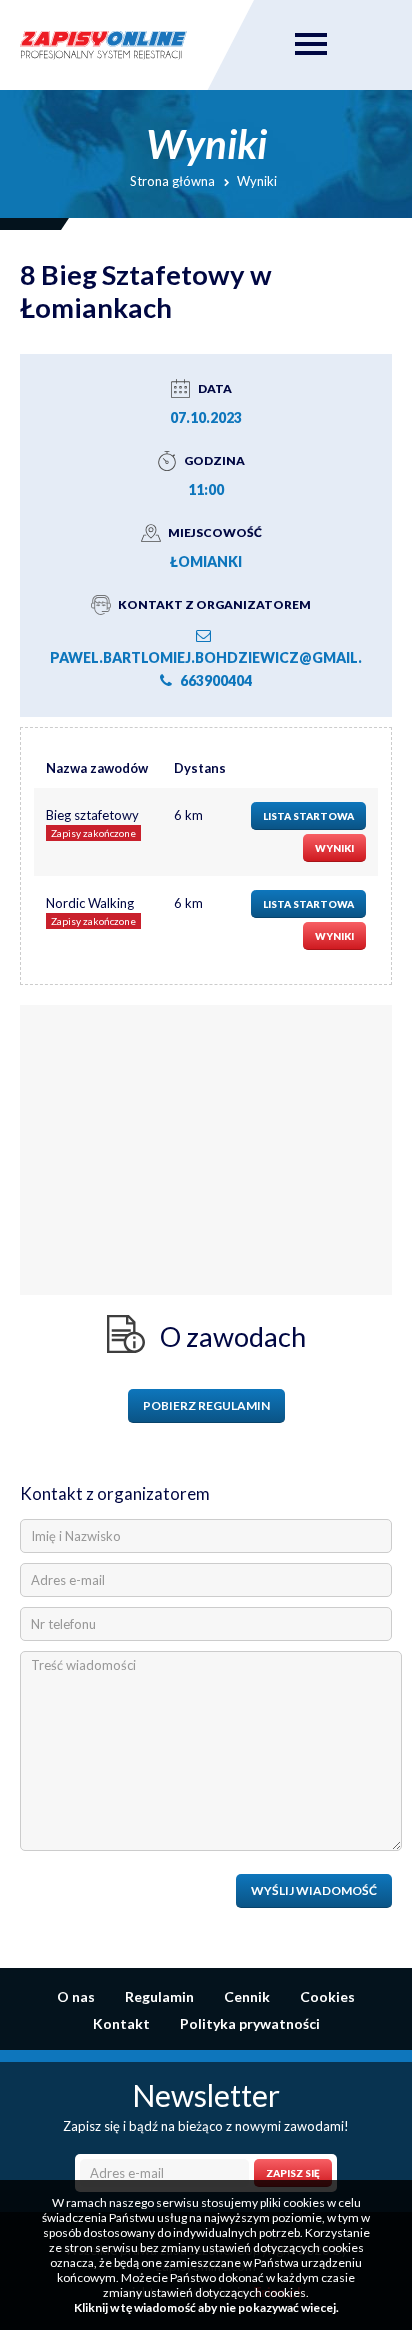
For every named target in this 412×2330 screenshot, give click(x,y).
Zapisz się (293, 2173)
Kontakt (121, 2023)
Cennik (247, 1996)
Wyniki (334, 848)
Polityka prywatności (250, 2023)
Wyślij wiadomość (314, 1890)
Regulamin (159, 1996)
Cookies (327, 1996)
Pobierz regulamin (206, 1405)
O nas (76, 1996)
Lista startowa (308, 816)
